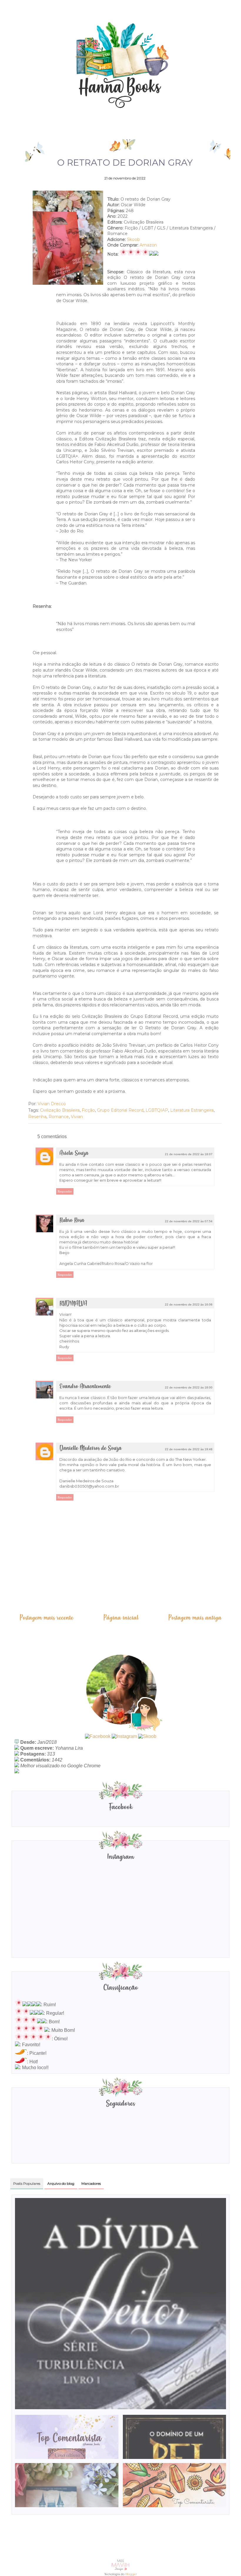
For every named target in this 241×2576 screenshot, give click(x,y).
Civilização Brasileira (60, 1110)
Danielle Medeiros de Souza (91, 1448)
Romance (59, 1117)
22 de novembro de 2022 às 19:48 (189, 1449)
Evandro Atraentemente (85, 1387)
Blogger (131, 2574)
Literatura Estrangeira (192, 1110)
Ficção (88, 1110)
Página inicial (121, 1618)
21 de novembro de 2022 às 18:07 (189, 1154)
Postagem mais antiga (195, 1618)
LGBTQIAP (157, 1110)
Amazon (148, 245)
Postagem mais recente (46, 1618)
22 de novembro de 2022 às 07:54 (189, 1221)
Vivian (77, 1117)
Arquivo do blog (61, 2183)
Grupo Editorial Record (120, 1110)
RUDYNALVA (73, 1304)
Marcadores (91, 2183)
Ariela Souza (74, 1153)
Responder (65, 1191)
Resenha (37, 1117)
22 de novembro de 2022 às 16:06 (189, 1304)
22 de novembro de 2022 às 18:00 (189, 1387)
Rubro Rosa (72, 1220)
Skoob (133, 239)
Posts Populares (27, 2183)
